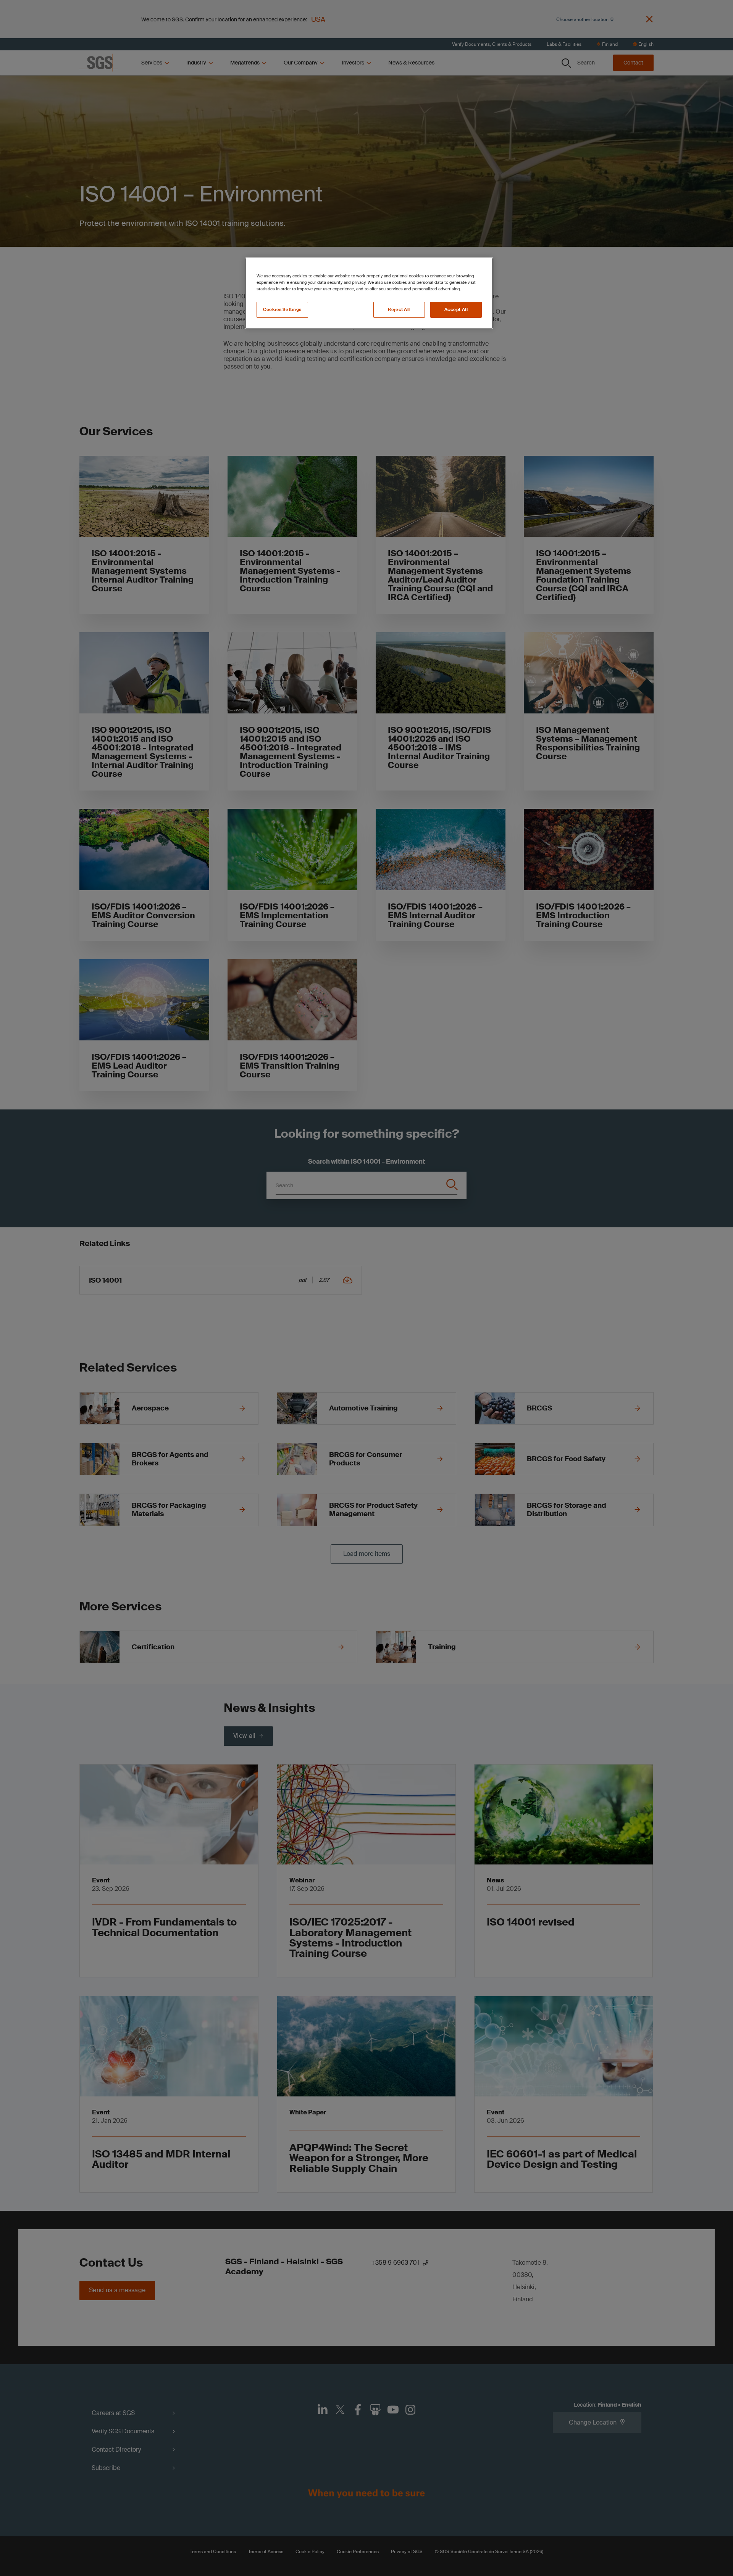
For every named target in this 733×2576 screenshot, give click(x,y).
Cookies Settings (282, 310)
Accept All (456, 310)
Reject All (399, 310)
